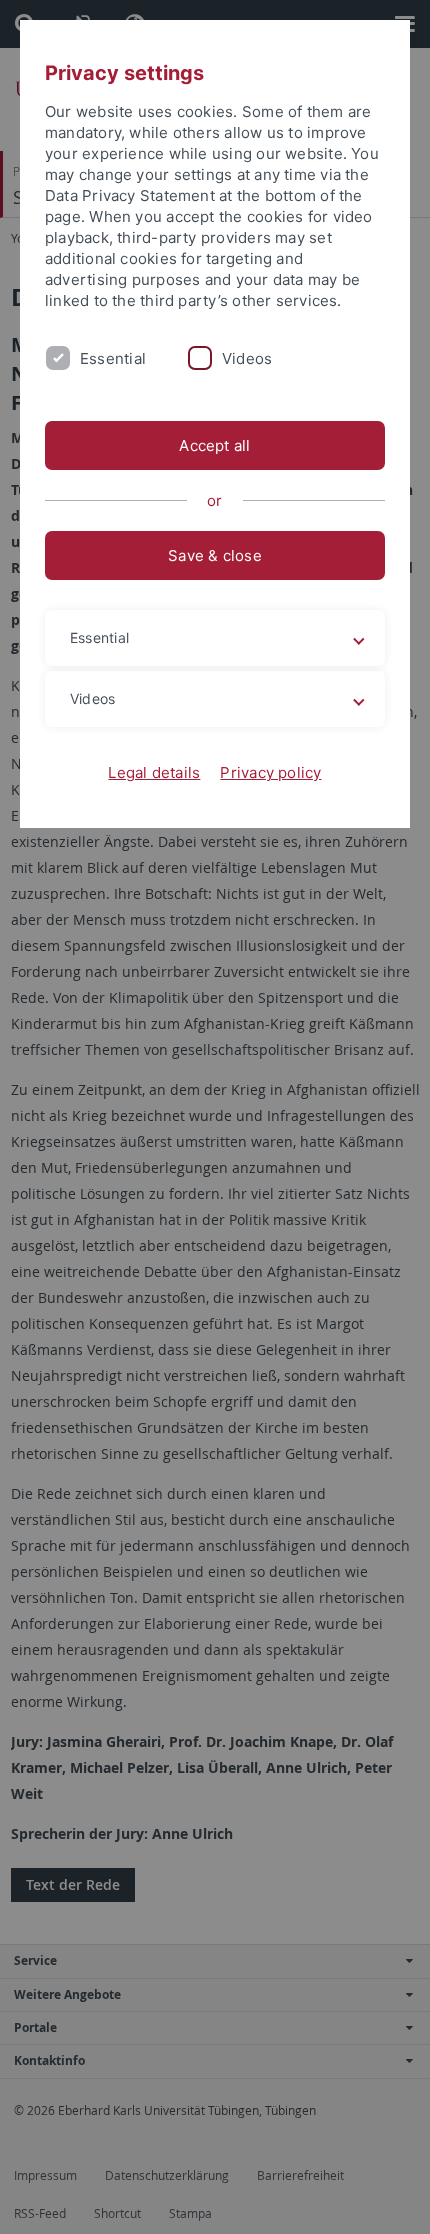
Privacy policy (270, 772)
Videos (247, 358)
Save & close (215, 555)
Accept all (214, 445)
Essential (113, 358)
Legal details (154, 772)
